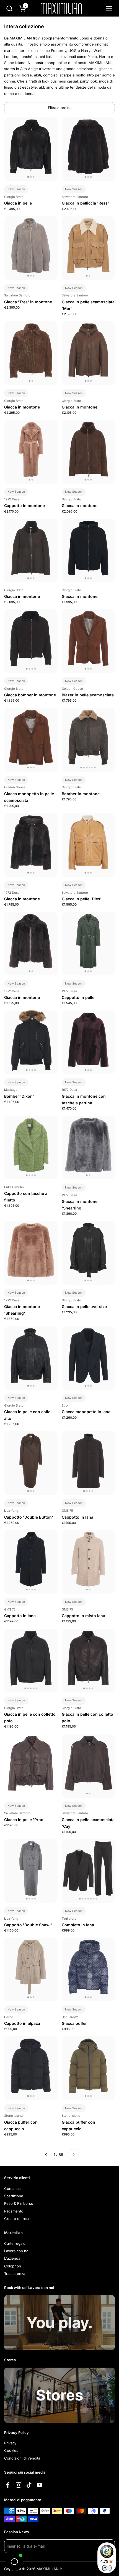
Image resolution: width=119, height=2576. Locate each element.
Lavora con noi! (17, 2251)
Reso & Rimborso (19, 2203)
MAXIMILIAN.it (49, 2569)
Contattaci (13, 2188)
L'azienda (12, 2258)
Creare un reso (17, 2219)
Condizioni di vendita (22, 2458)
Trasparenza (15, 2273)
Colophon (13, 2266)
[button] (9, 8)
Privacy (10, 2443)
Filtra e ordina (60, 108)
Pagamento (14, 2211)
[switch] (107, 2568)
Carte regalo (15, 2243)
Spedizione (14, 2196)
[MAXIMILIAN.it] (61, 8)
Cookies (11, 2450)
